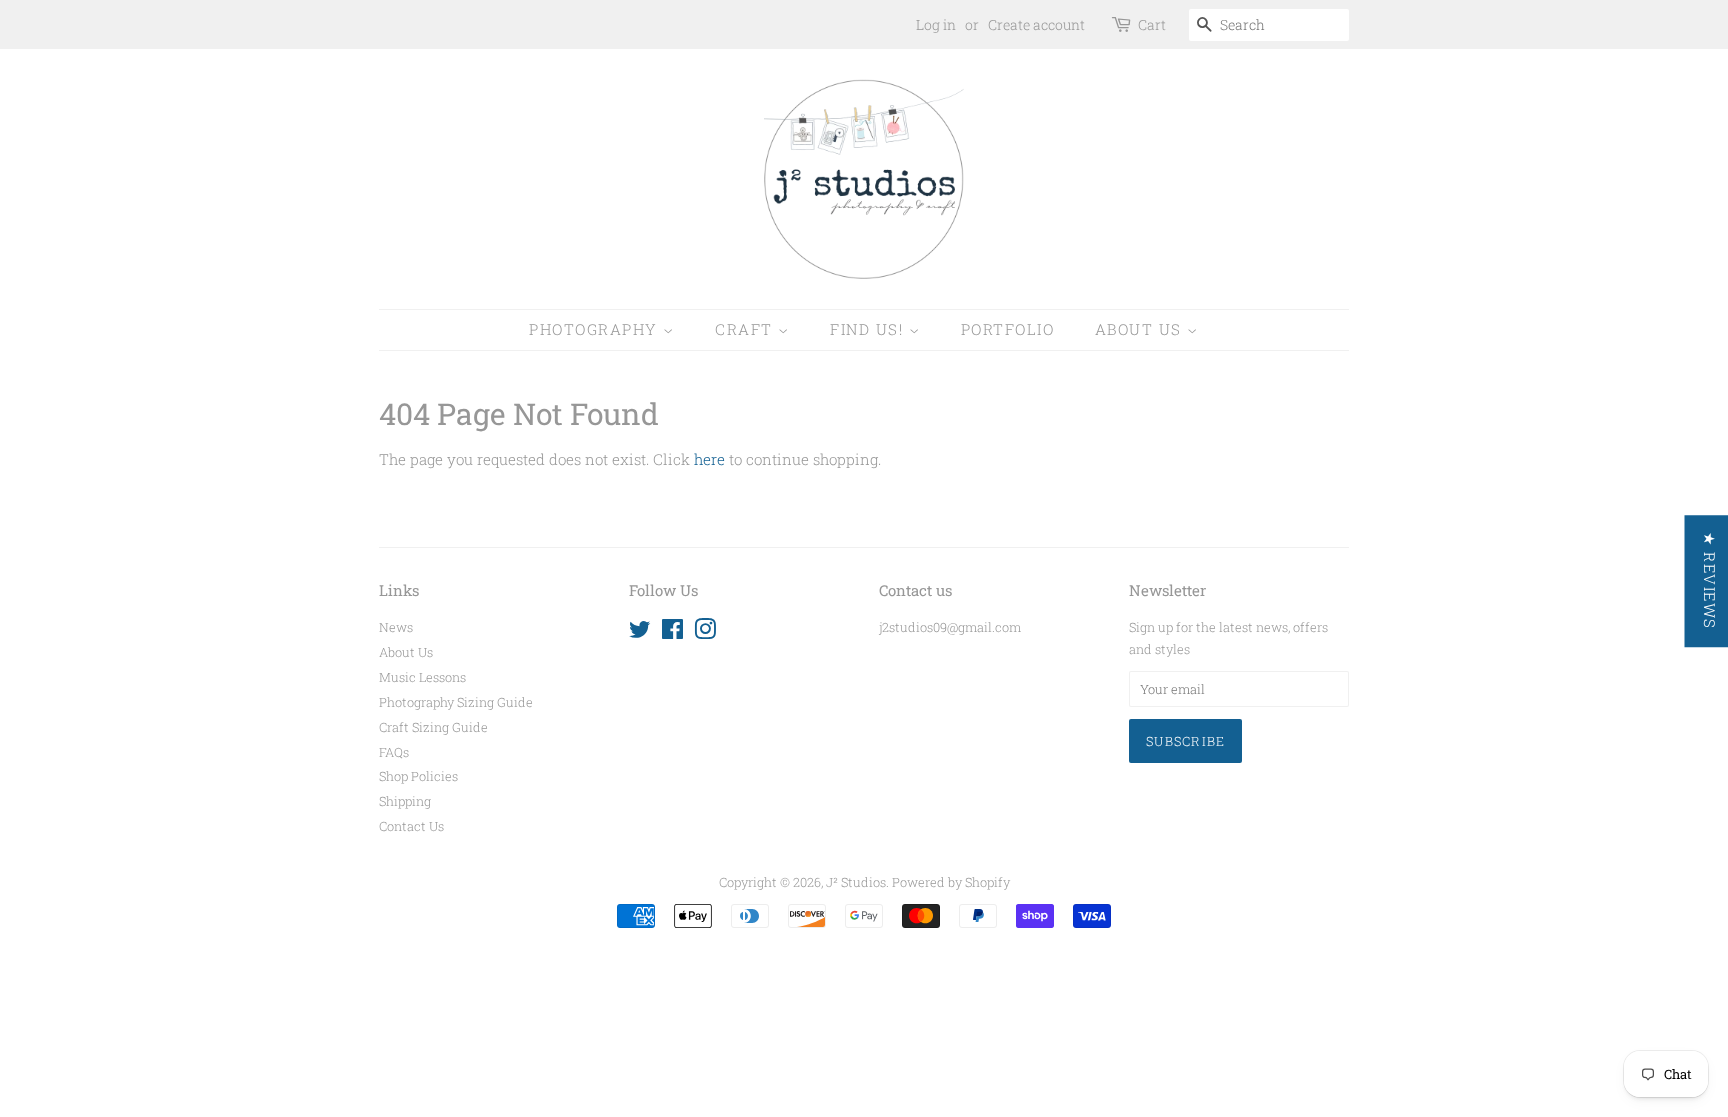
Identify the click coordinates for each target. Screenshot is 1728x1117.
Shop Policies (418, 776)
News (396, 627)
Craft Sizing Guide (433, 727)
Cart (1152, 24)
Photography (596, 329)
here (709, 459)
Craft (746, 329)
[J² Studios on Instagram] (705, 633)
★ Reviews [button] (1709, 581)
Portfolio (1008, 329)
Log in (936, 24)
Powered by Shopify (951, 882)
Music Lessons (422, 677)
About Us (1141, 329)
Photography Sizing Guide (456, 702)
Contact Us (411, 826)
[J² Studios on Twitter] (640, 633)
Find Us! (869, 329)
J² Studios (856, 882)
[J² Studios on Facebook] (672, 633)
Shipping (405, 801)
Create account (1036, 24)
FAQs (394, 752)
